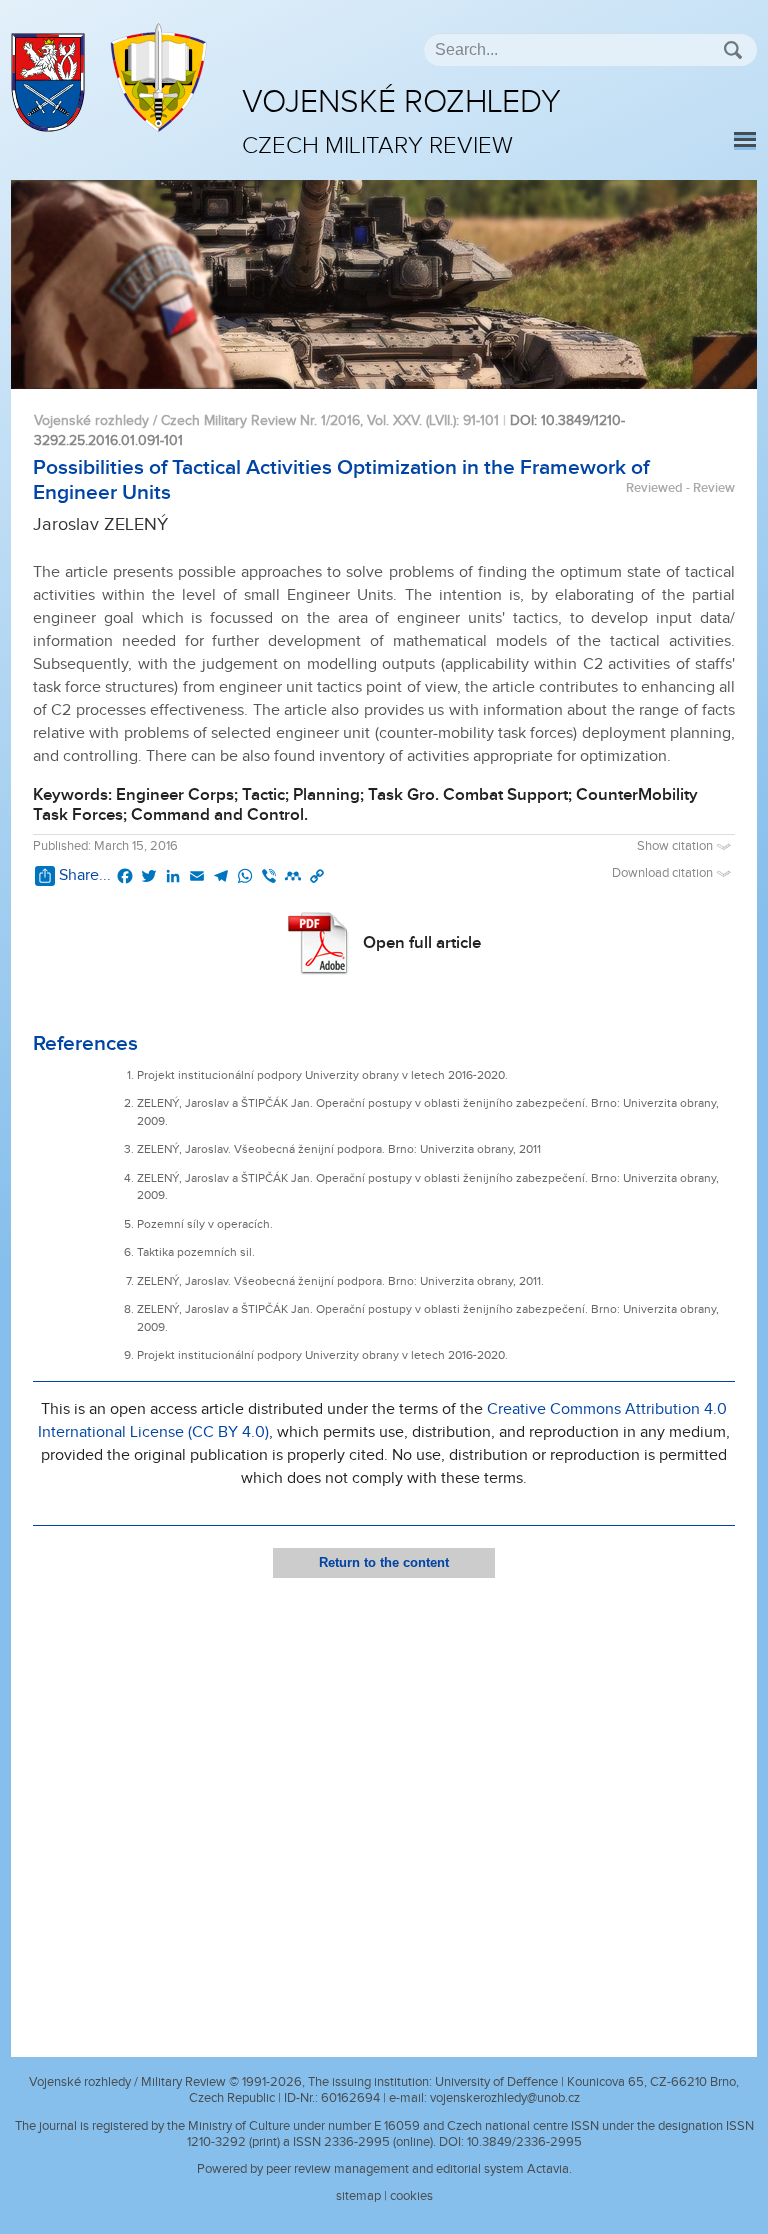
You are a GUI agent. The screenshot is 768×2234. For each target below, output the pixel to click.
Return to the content (384, 1562)
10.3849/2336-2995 (524, 2142)
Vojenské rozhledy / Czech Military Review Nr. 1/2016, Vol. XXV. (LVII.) (245, 420)
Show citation (676, 846)
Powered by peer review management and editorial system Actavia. (384, 2169)
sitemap (358, 2196)
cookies (411, 2196)
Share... (85, 875)
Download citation (664, 873)
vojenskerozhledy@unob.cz (505, 2098)
